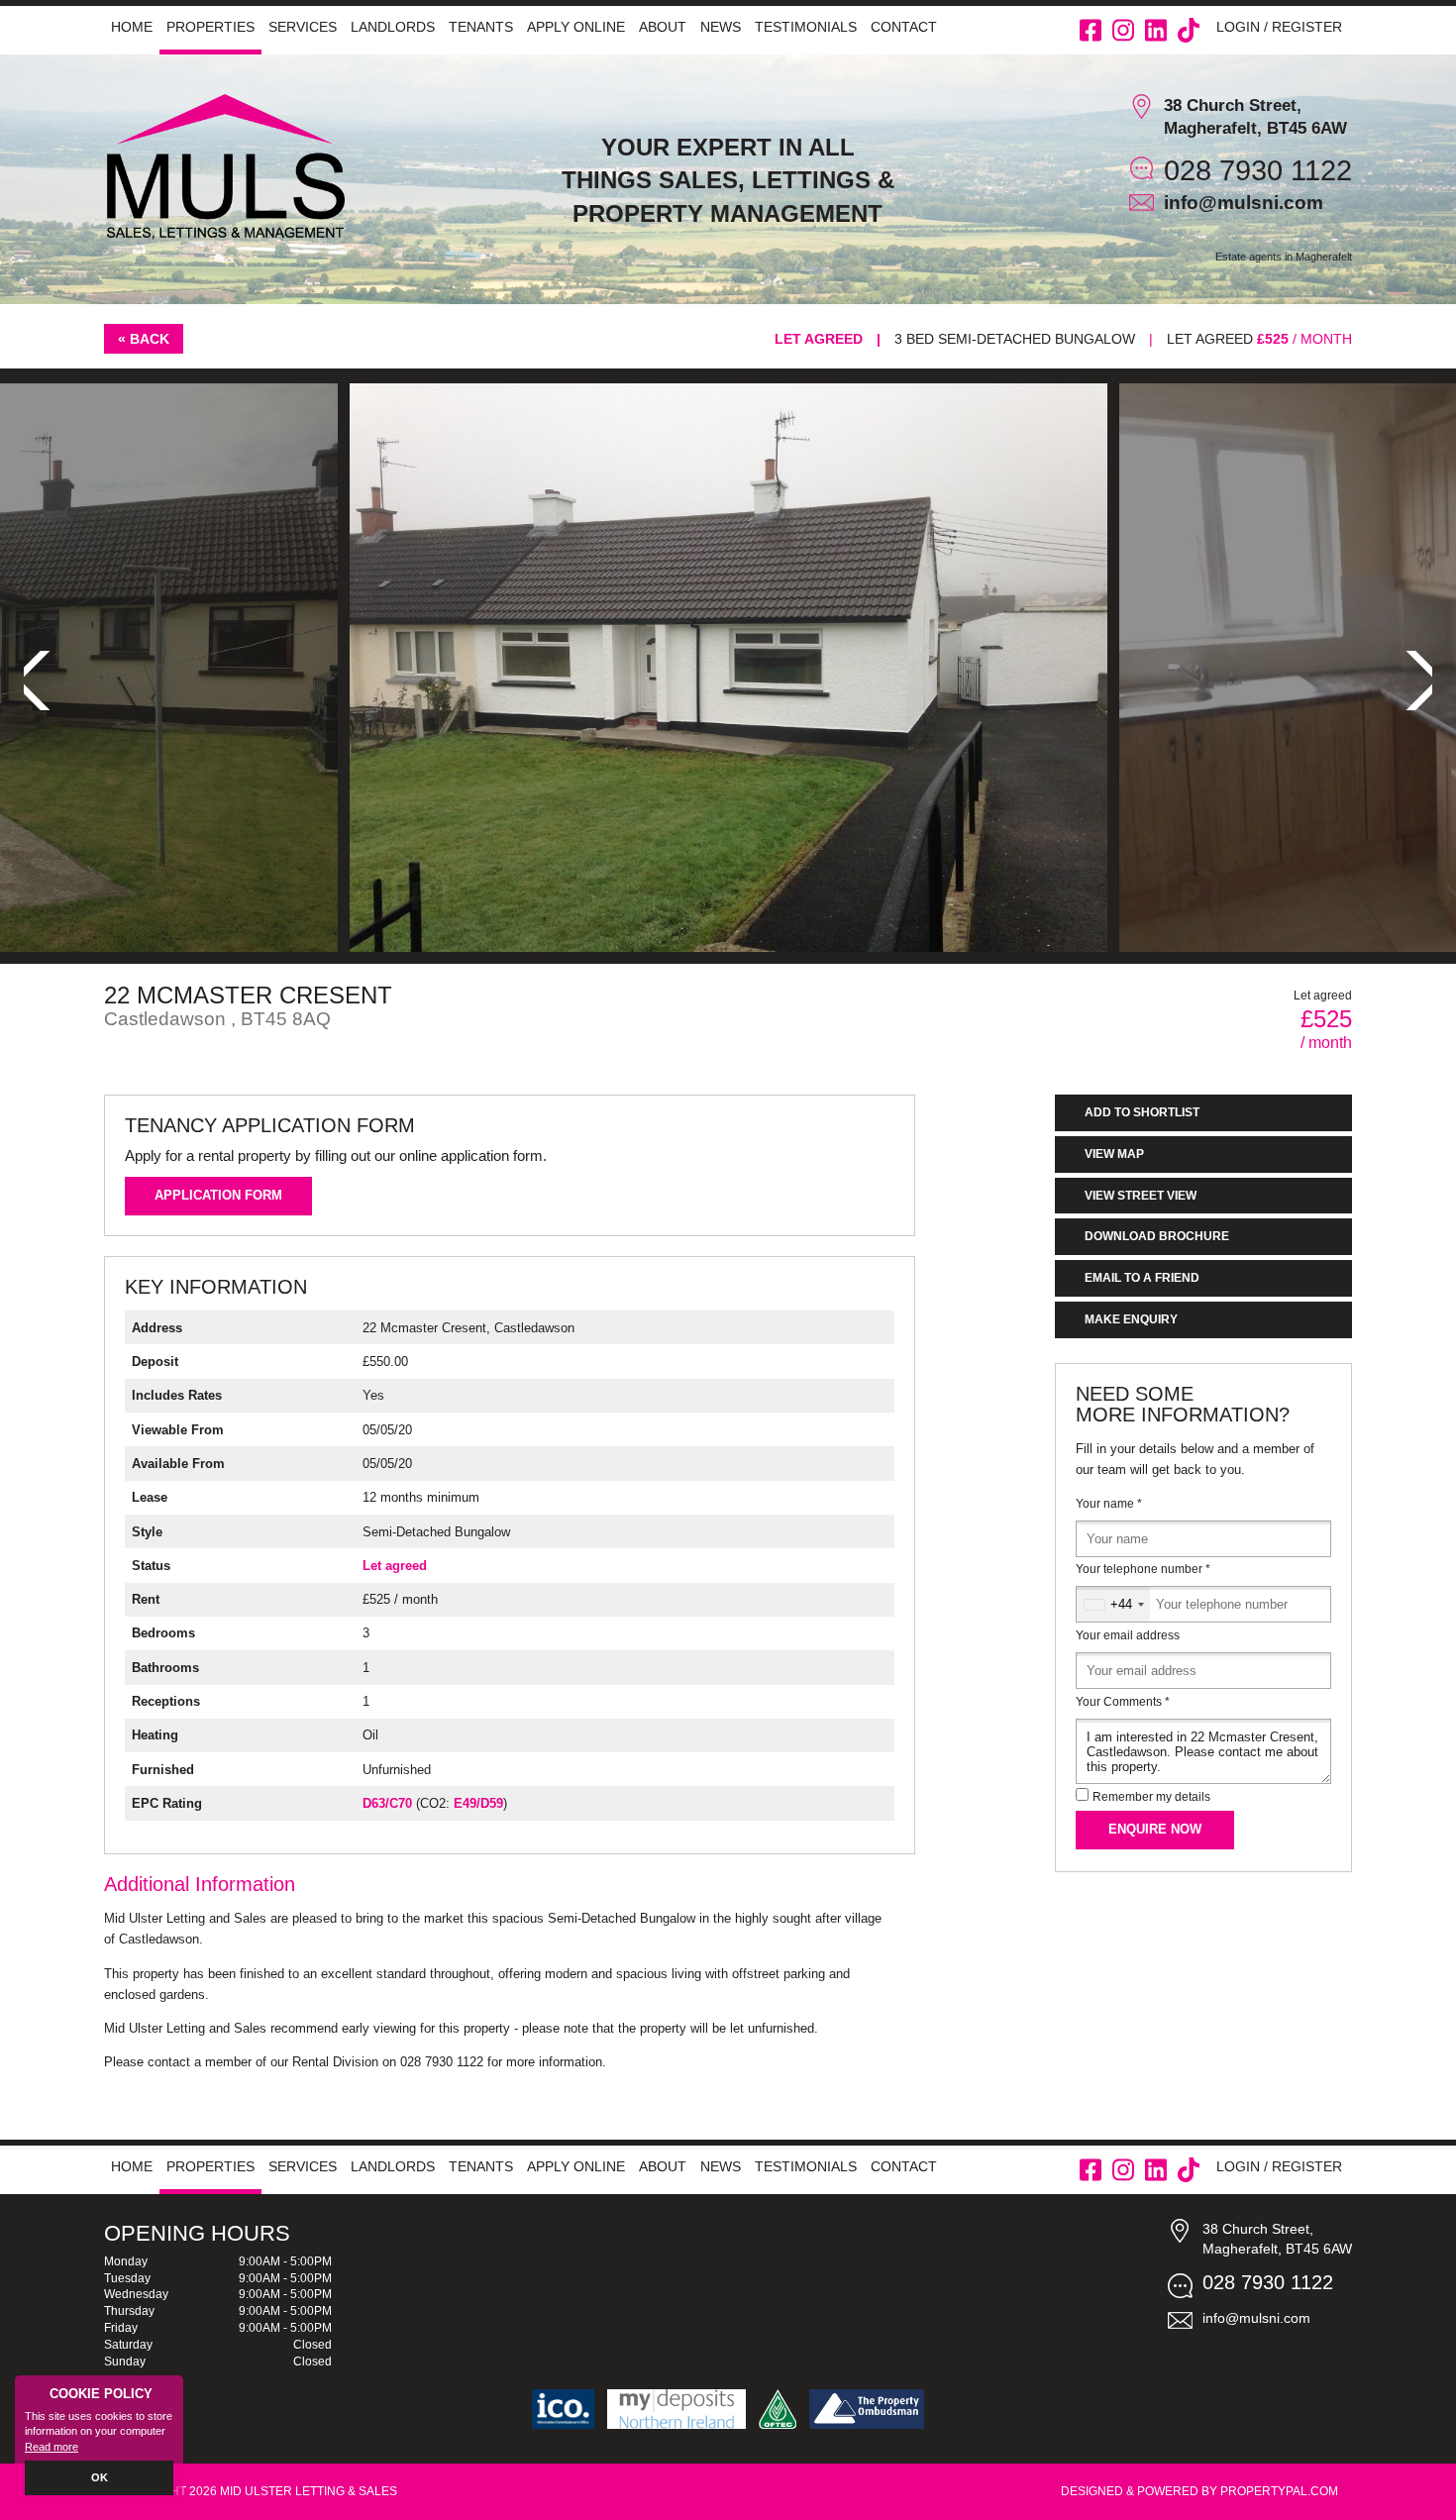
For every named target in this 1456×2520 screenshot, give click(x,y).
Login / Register (1279, 27)
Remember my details (1151, 1797)
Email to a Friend (1142, 1278)
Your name (1109, 1504)
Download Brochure (1157, 1236)
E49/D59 (478, 1803)
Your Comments (1123, 1702)
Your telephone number (1143, 1569)
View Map (1114, 1154)
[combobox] (1113, 1604)
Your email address (1128, 1635)
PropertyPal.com (1279, 2491)
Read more (52, 2447)
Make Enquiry (1131, 1319)
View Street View (1141, 1196)
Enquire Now (1155, 1829)
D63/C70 (387, 1803)
